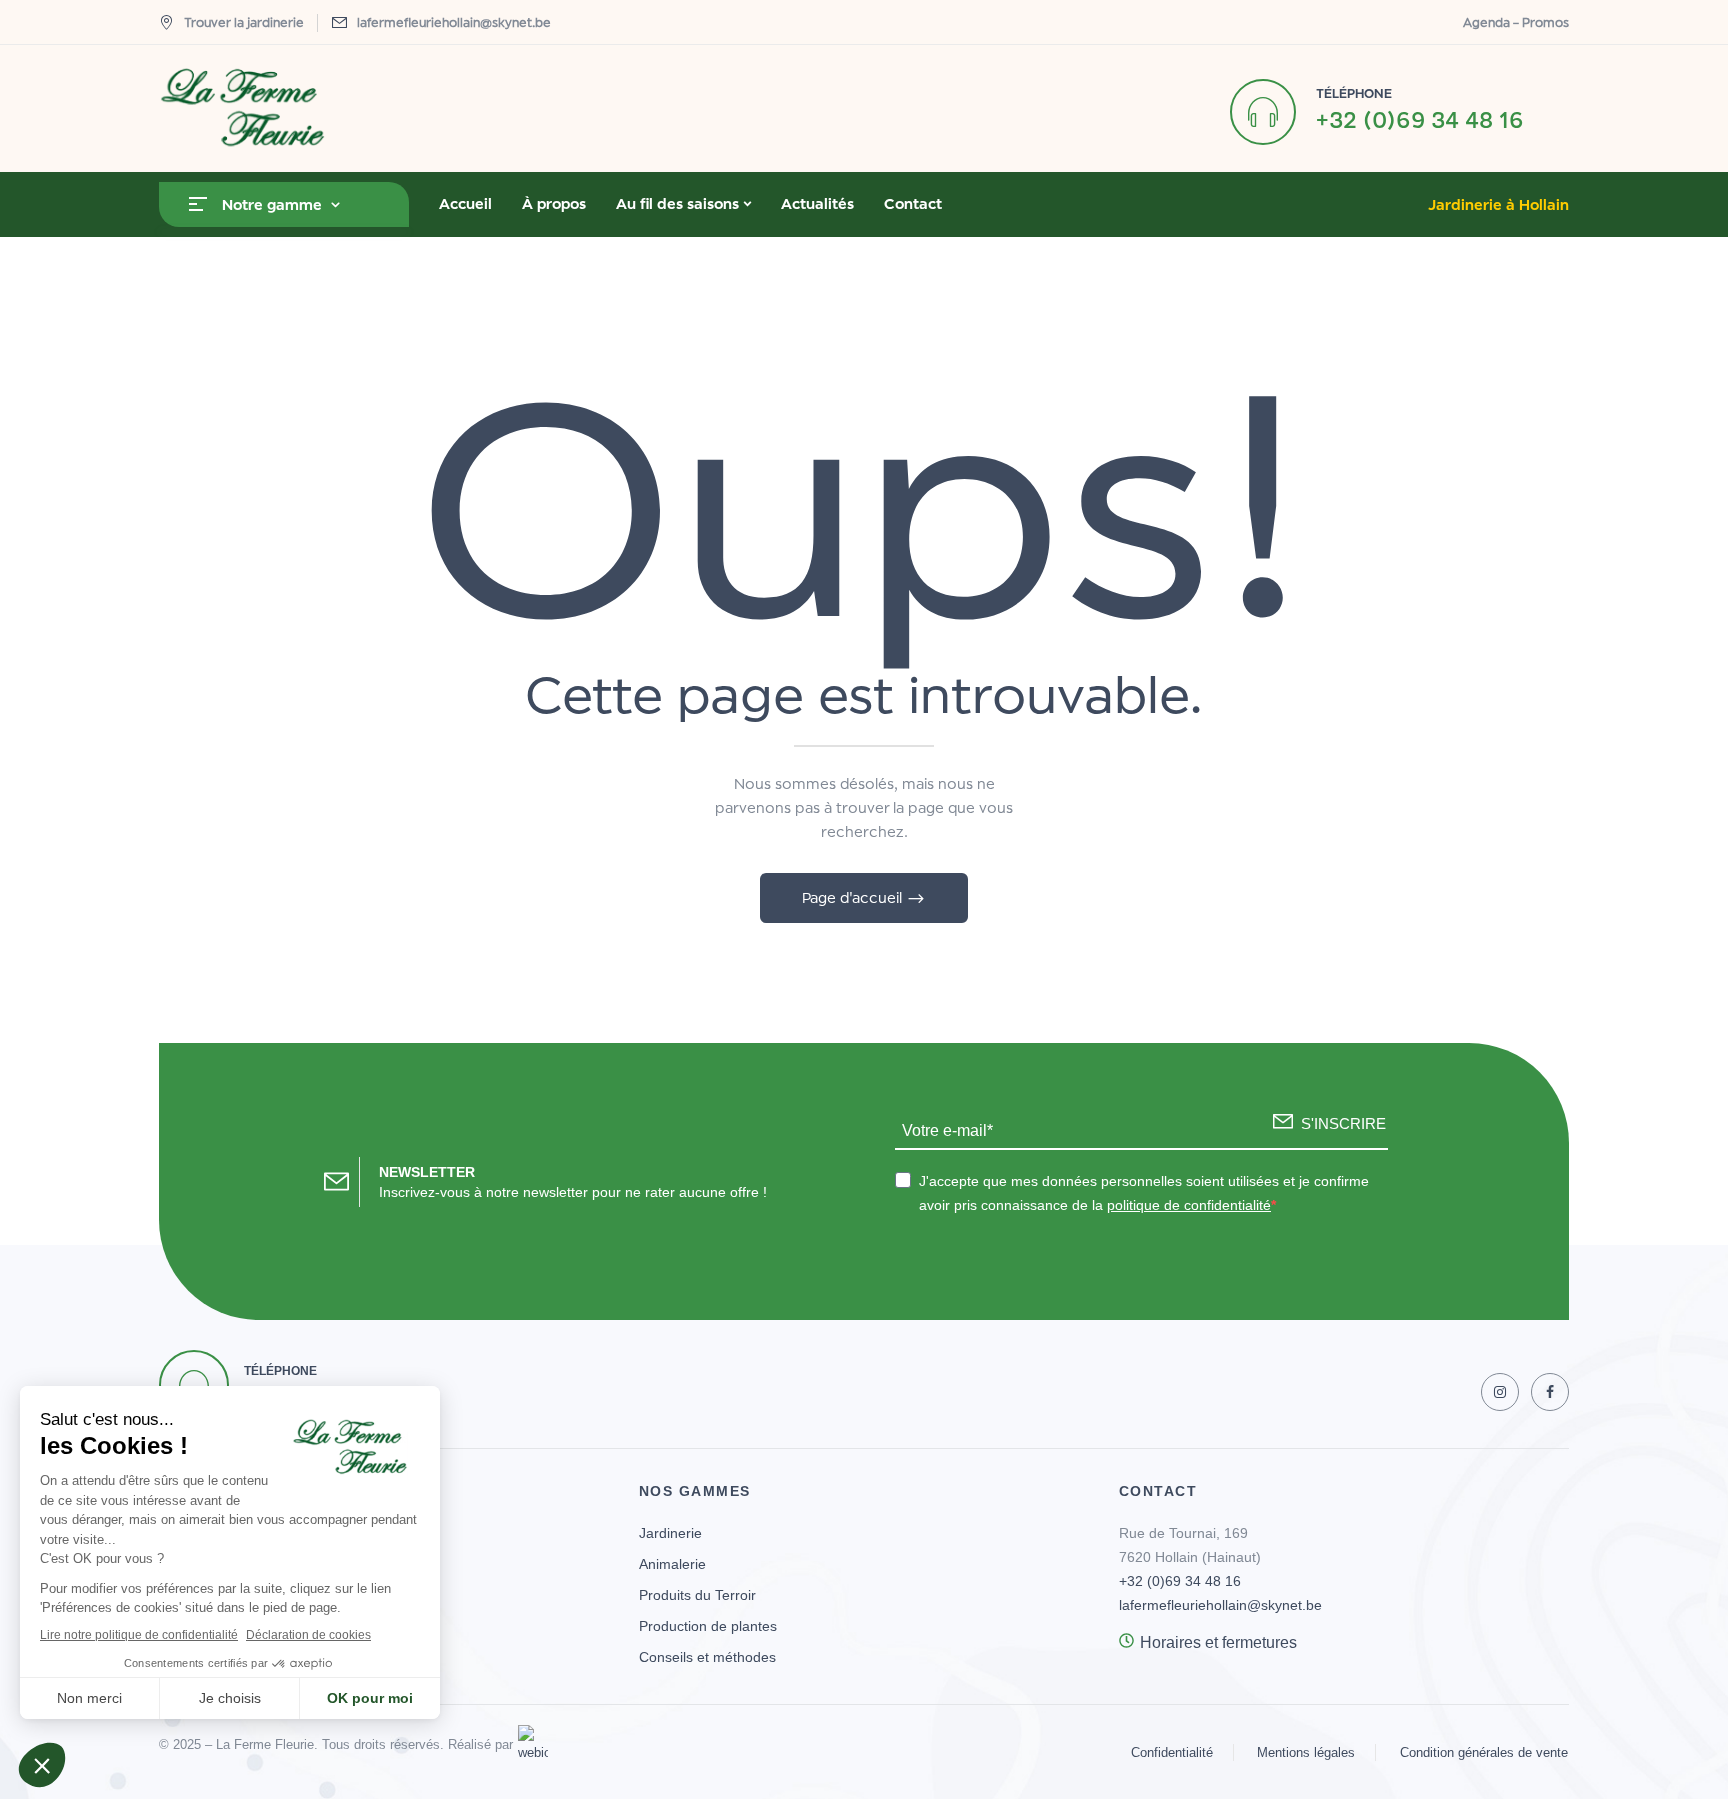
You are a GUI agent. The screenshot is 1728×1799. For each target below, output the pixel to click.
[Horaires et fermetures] (1126, 1640)
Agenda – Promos (1516, 22)
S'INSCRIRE (1343, 1123)
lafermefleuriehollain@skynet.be (454, 22)
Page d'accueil (854, 897)
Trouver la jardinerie (244, 22)
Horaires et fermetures (1218, 1642)
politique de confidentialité (1189, 1205)
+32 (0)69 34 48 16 (1420, 119)
